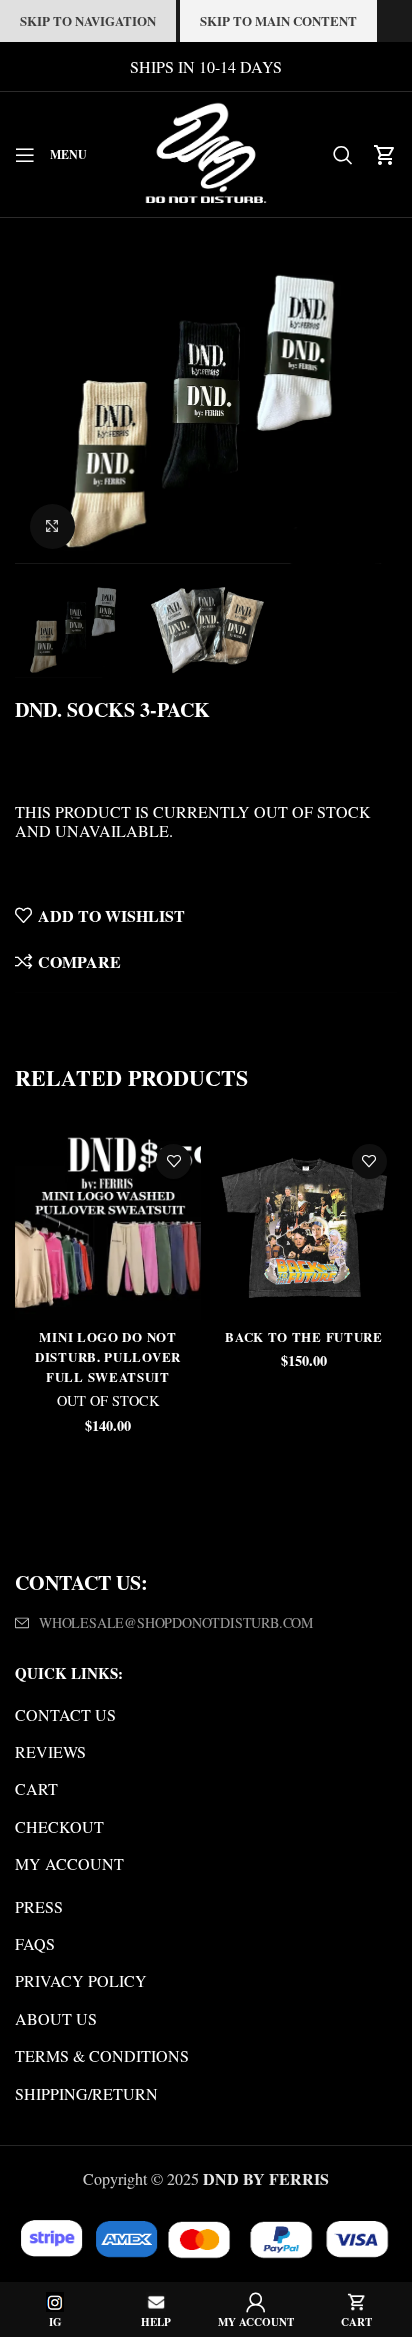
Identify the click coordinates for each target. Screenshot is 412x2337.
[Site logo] (206, 151)
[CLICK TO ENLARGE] (52, 526)
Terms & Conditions (102, 2055)
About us (56, 2018)
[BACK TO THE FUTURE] (304, 1227)
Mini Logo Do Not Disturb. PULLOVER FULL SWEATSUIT (108, 1356)
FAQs (35, 1943)
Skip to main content (278, 20)
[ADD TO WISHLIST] (173, 1161)
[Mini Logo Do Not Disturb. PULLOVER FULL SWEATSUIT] (108, 1227)
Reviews (50, 1751)
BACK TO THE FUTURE (304, 1336)
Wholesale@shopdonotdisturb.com (176, 1622)
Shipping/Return (86, 2093)
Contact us (65, 1714)
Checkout (59, 1826)
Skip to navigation (88, 20)
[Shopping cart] (385, 155)
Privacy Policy (81, 1980)
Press (39, 1906)
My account (69, 1863)
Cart (36, 1788)
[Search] (343, 155)
